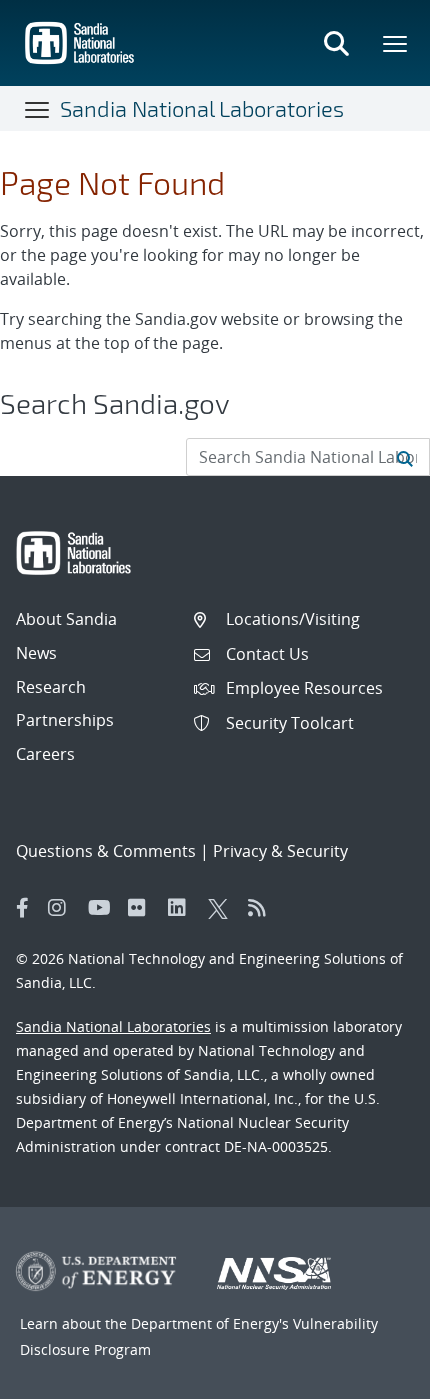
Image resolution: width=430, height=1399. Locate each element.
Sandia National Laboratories (202, 108)
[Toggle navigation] (38, 109)
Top (370, 1376)
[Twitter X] (223, 908)
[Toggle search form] (336, 43)
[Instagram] (63, 908)
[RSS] (263, 908)
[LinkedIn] (183, 908)
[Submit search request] (405, 457)
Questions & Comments (106, 851)
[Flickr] (143, 908)
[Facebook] (23, 908)
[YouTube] (103, 908)
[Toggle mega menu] (396, 43)
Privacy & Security (280, 851)
